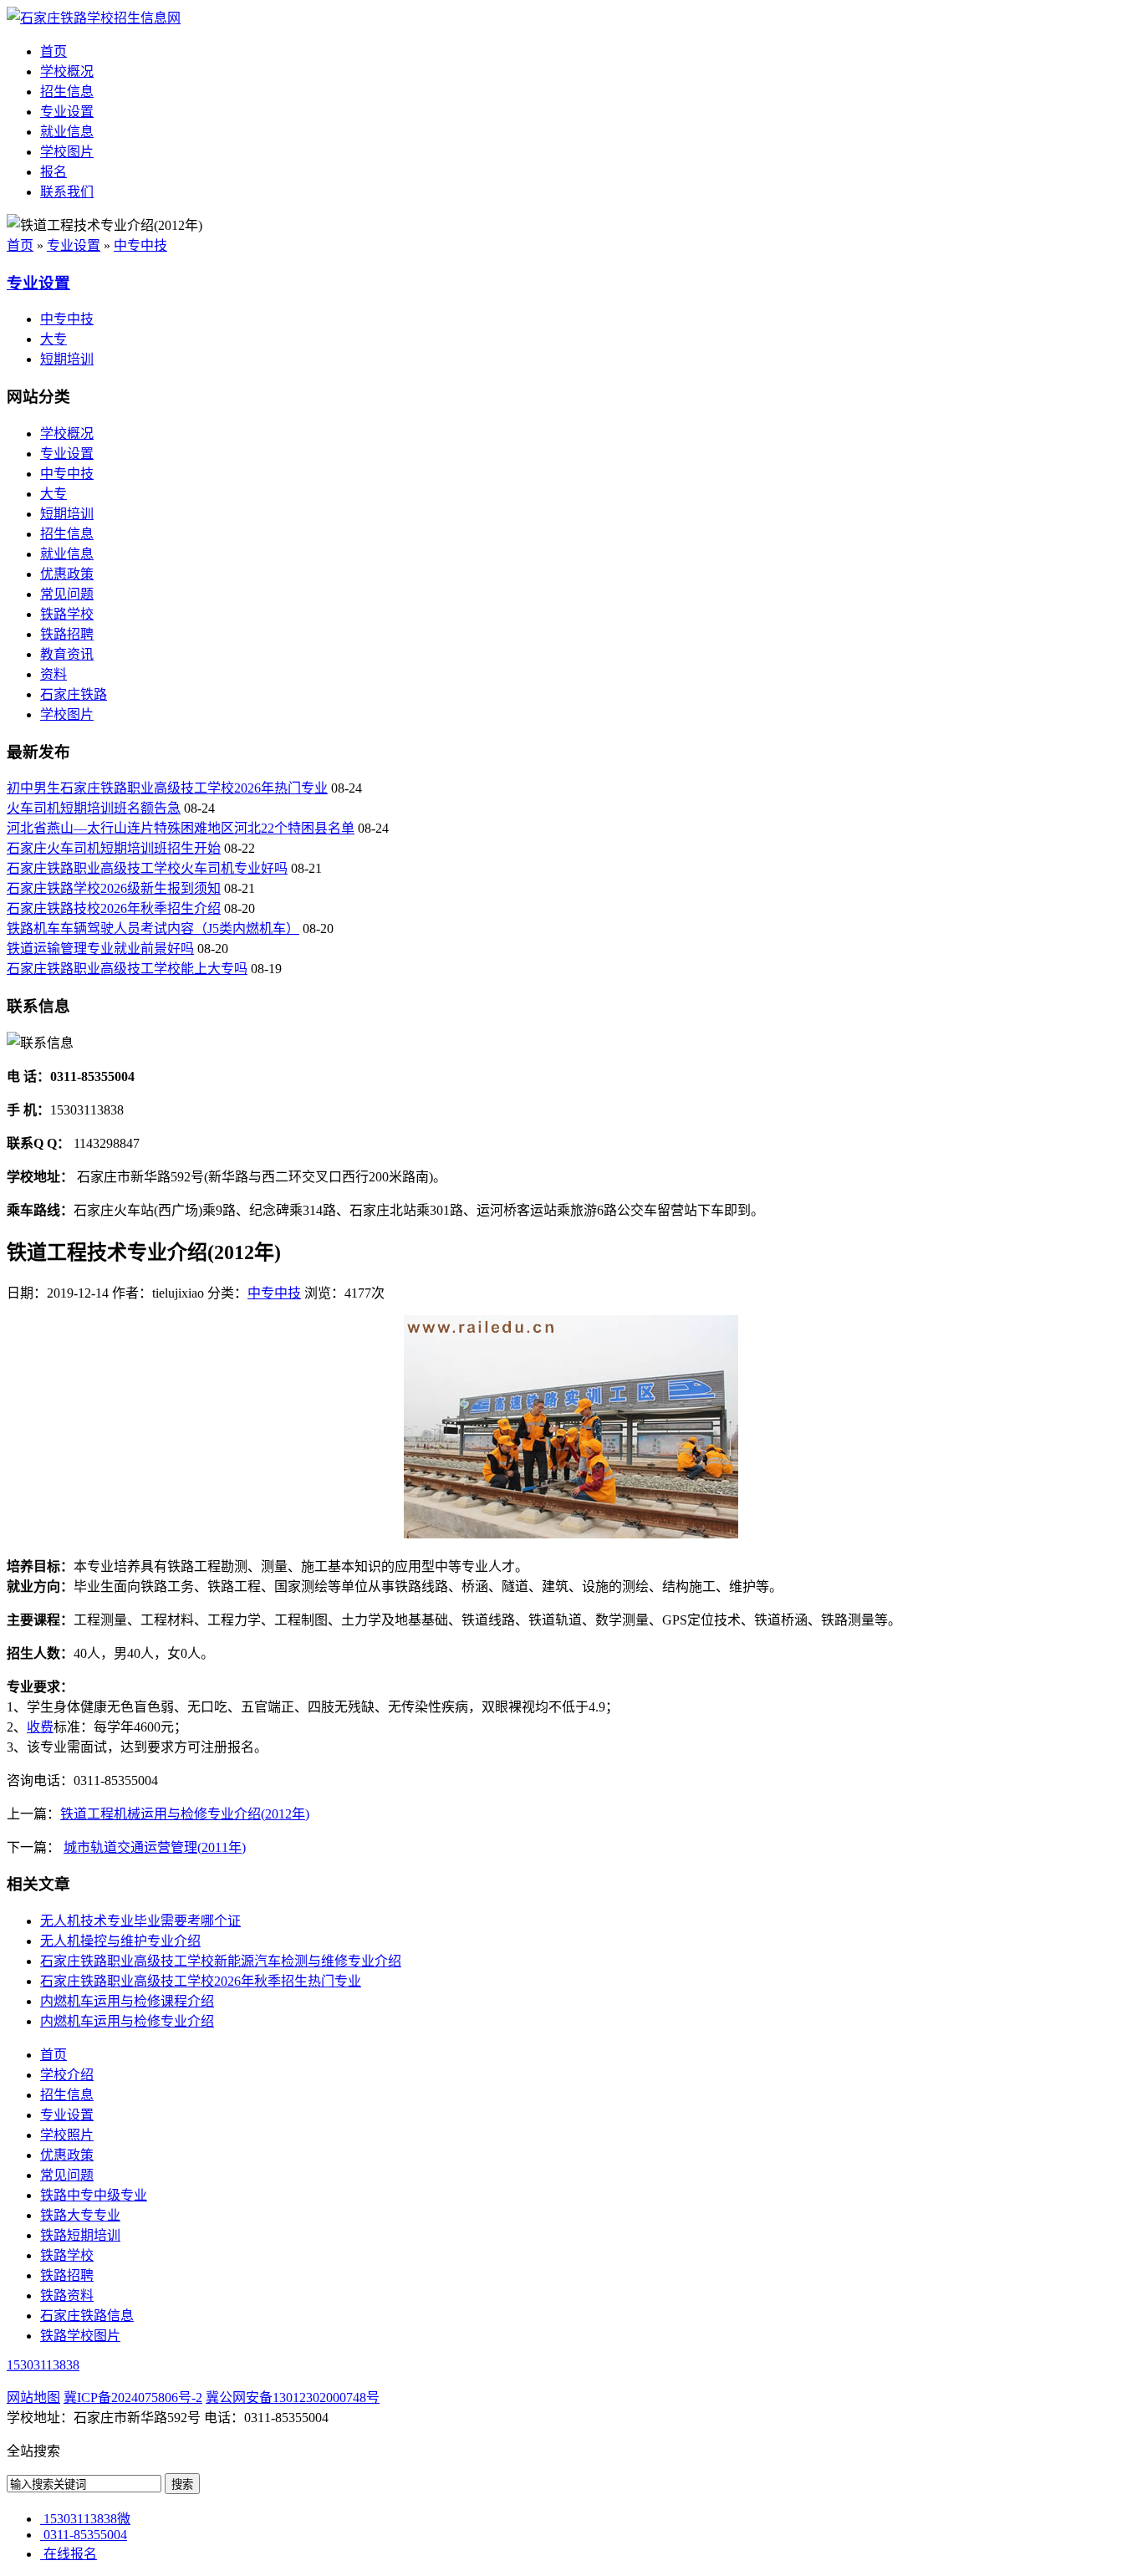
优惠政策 (67, 574)
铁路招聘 (67, 634)
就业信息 (67, 132)
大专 (54, 339)
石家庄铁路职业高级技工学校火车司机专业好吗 (147, 868)
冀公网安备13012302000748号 (293, 2397)
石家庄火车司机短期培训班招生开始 (114, 848)
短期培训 (67, 359)
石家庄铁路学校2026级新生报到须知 (114, 888)
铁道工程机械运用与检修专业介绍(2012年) (185, 1814)
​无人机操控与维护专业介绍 (120, 1941)
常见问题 (67, 594)
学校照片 (67, 2135)
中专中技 (140, 245)
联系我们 (67, 192)
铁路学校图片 (80, 2336)
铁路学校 (67, 614)
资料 (54, 674)
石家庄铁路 (74, 694)
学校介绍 (67, 2075)
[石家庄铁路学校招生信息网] (94, 18)
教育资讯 (67, 654)
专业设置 (67, 112)
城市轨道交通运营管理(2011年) (155, 1847)
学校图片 (67, 152)
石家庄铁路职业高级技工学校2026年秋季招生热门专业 (201, 1981)
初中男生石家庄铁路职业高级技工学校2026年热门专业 (167, 788)
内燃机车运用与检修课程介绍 (127, 2001)
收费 (40, 1727)
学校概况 (67, 71)
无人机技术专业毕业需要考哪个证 (140, 1921)
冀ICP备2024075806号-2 (133, 2397)
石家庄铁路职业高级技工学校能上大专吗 (127, 969)
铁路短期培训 (80, 2235)
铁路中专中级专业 (94, 2195)
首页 (54, 51)
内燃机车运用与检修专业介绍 (127, 2021)
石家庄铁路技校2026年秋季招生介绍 (114, 908)
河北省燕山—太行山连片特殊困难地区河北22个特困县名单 (181, 828)
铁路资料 (67, 2295)
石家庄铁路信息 (87, 2316)
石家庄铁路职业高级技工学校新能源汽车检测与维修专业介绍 (221, 1961)
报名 (54, 172)
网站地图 (33, 2397)
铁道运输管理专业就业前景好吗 (100, 949)
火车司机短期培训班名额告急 (94, 808)
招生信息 (67, 92)
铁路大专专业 (80, 2215)
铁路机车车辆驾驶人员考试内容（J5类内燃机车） (153, 928)
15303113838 (43, 2365)
